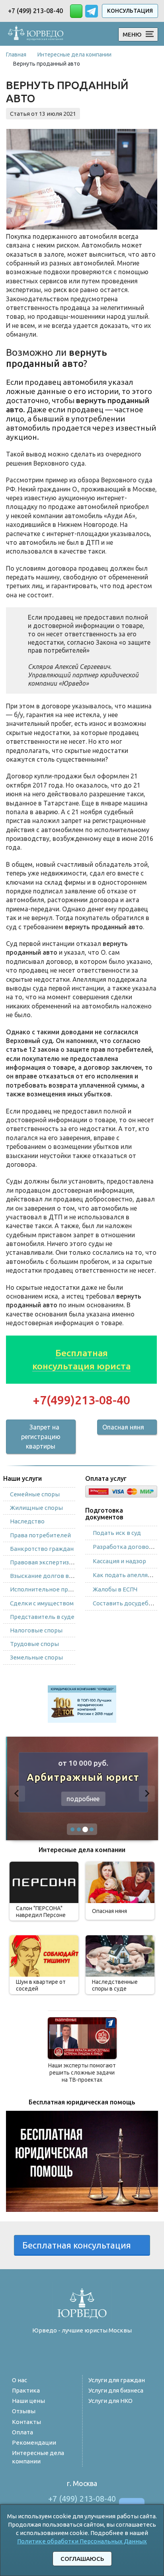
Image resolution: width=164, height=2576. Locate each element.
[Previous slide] (17, 1794)
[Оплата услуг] (121, 1490)
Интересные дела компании (38, 2457)
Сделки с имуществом (42, 1603)
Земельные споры (36, 1657)
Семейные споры (35, 1494)
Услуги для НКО (110, 2401)
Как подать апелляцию (127, 1575)
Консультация (130, 11)
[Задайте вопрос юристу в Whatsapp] (76, 11)
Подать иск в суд (117, 1533)
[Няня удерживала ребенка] (82, 2038)
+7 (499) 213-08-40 (35, 11)
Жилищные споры (36, 1508)
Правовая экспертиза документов (59, 1562)
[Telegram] (65, 2352)
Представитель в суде (42, 1617)
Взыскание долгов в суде (47, 1576)
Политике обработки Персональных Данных (82, 2541)
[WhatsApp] (82, 2352)
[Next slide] (147, 1794)
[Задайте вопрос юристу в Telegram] (92, 10)
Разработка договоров (126, 1547)
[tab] (72, 1829)
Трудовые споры (34, 1644)
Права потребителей (40, 1535)
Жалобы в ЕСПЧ (115, 1589)
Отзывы (24, 2411)
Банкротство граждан (42, 1549)
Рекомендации (34, 2442)
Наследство (27, 1521)
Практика (26, 2390)
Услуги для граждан (117, 2380)
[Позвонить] (100, 2352)
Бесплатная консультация (79, 2245)
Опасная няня (123, 1427)
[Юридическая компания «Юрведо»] (36, 33)
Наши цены (28, 2401)
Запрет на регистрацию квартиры (41, 1437)
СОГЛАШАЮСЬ (82, 2559)
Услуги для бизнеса (116, 2390)
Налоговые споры (36, 1630)
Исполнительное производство (56, 1589)
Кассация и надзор (119, 1561)
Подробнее (82, 1799)
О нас (20, 2380)
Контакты (26, 2422)
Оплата (22, 2432)
